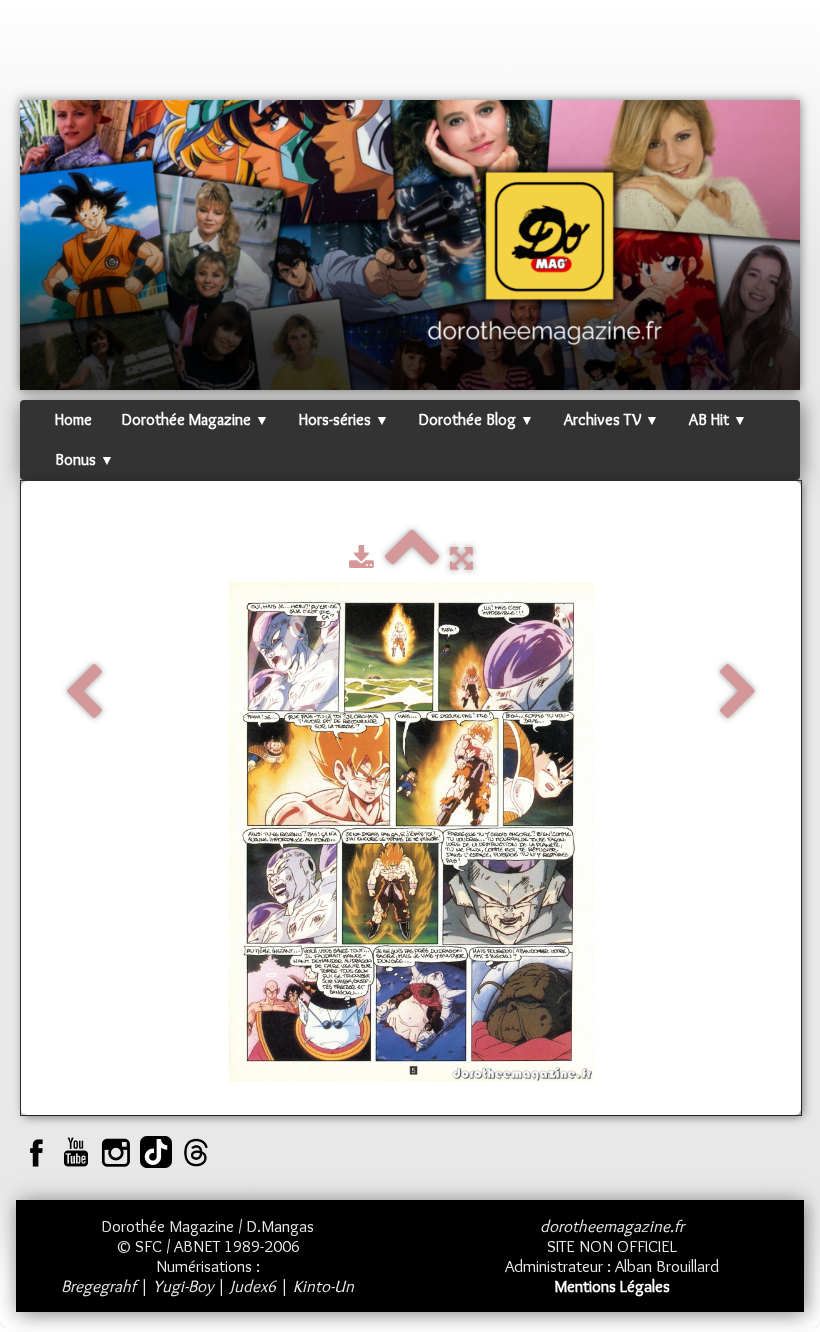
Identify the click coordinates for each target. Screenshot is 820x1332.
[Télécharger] (361, 558)
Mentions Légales (612, 1286)
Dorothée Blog (476, 419)
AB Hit (718, 419)
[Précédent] (83, 694)
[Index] (412, 558)
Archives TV (611, 419)
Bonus (84, 459)
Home (73, 419)
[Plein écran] (461, 558)
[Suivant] (738, 694)
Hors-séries (344, 419)
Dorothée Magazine (195, 419)
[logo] (58, 55)
